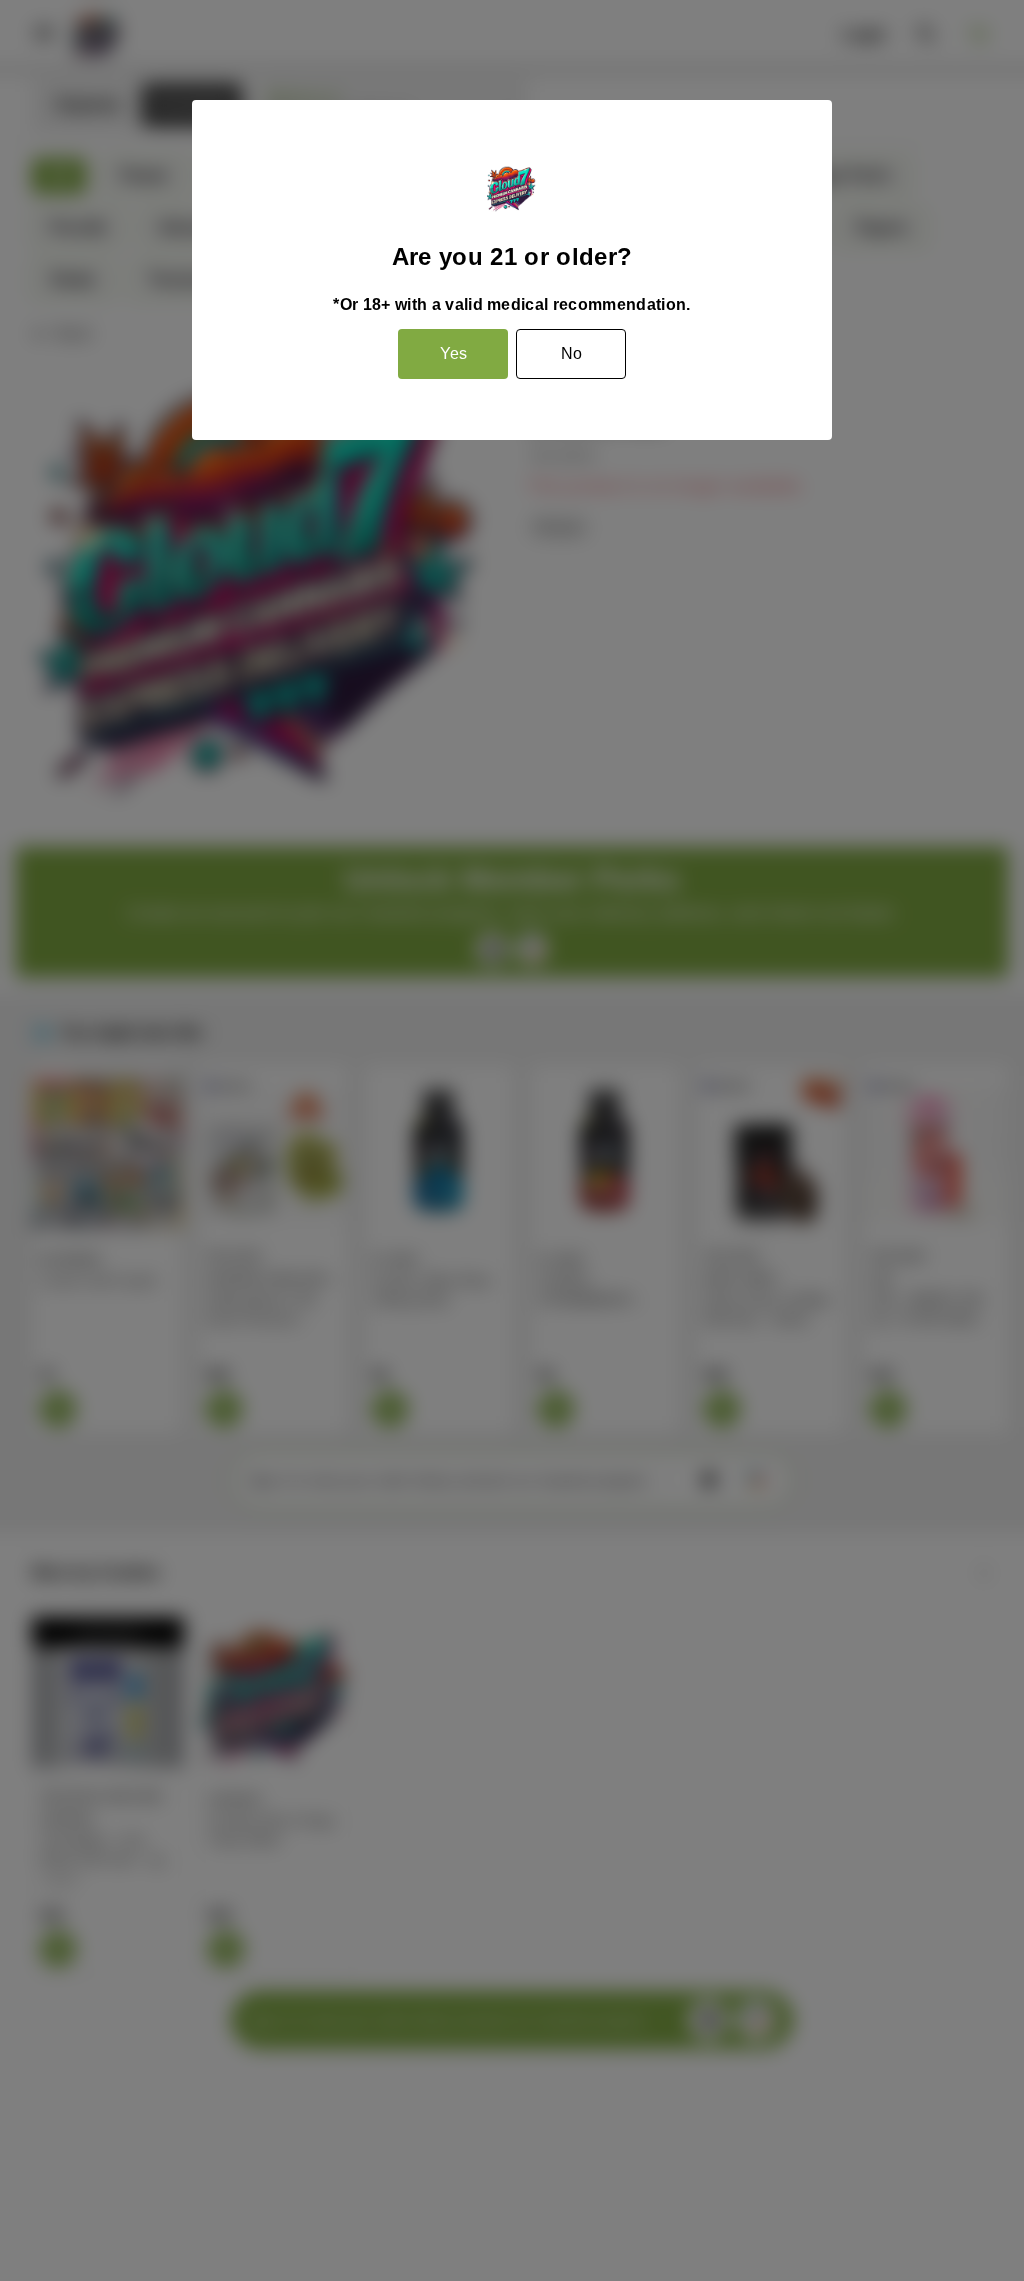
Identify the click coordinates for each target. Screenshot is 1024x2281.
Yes (453, 353)
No (571, 353)
